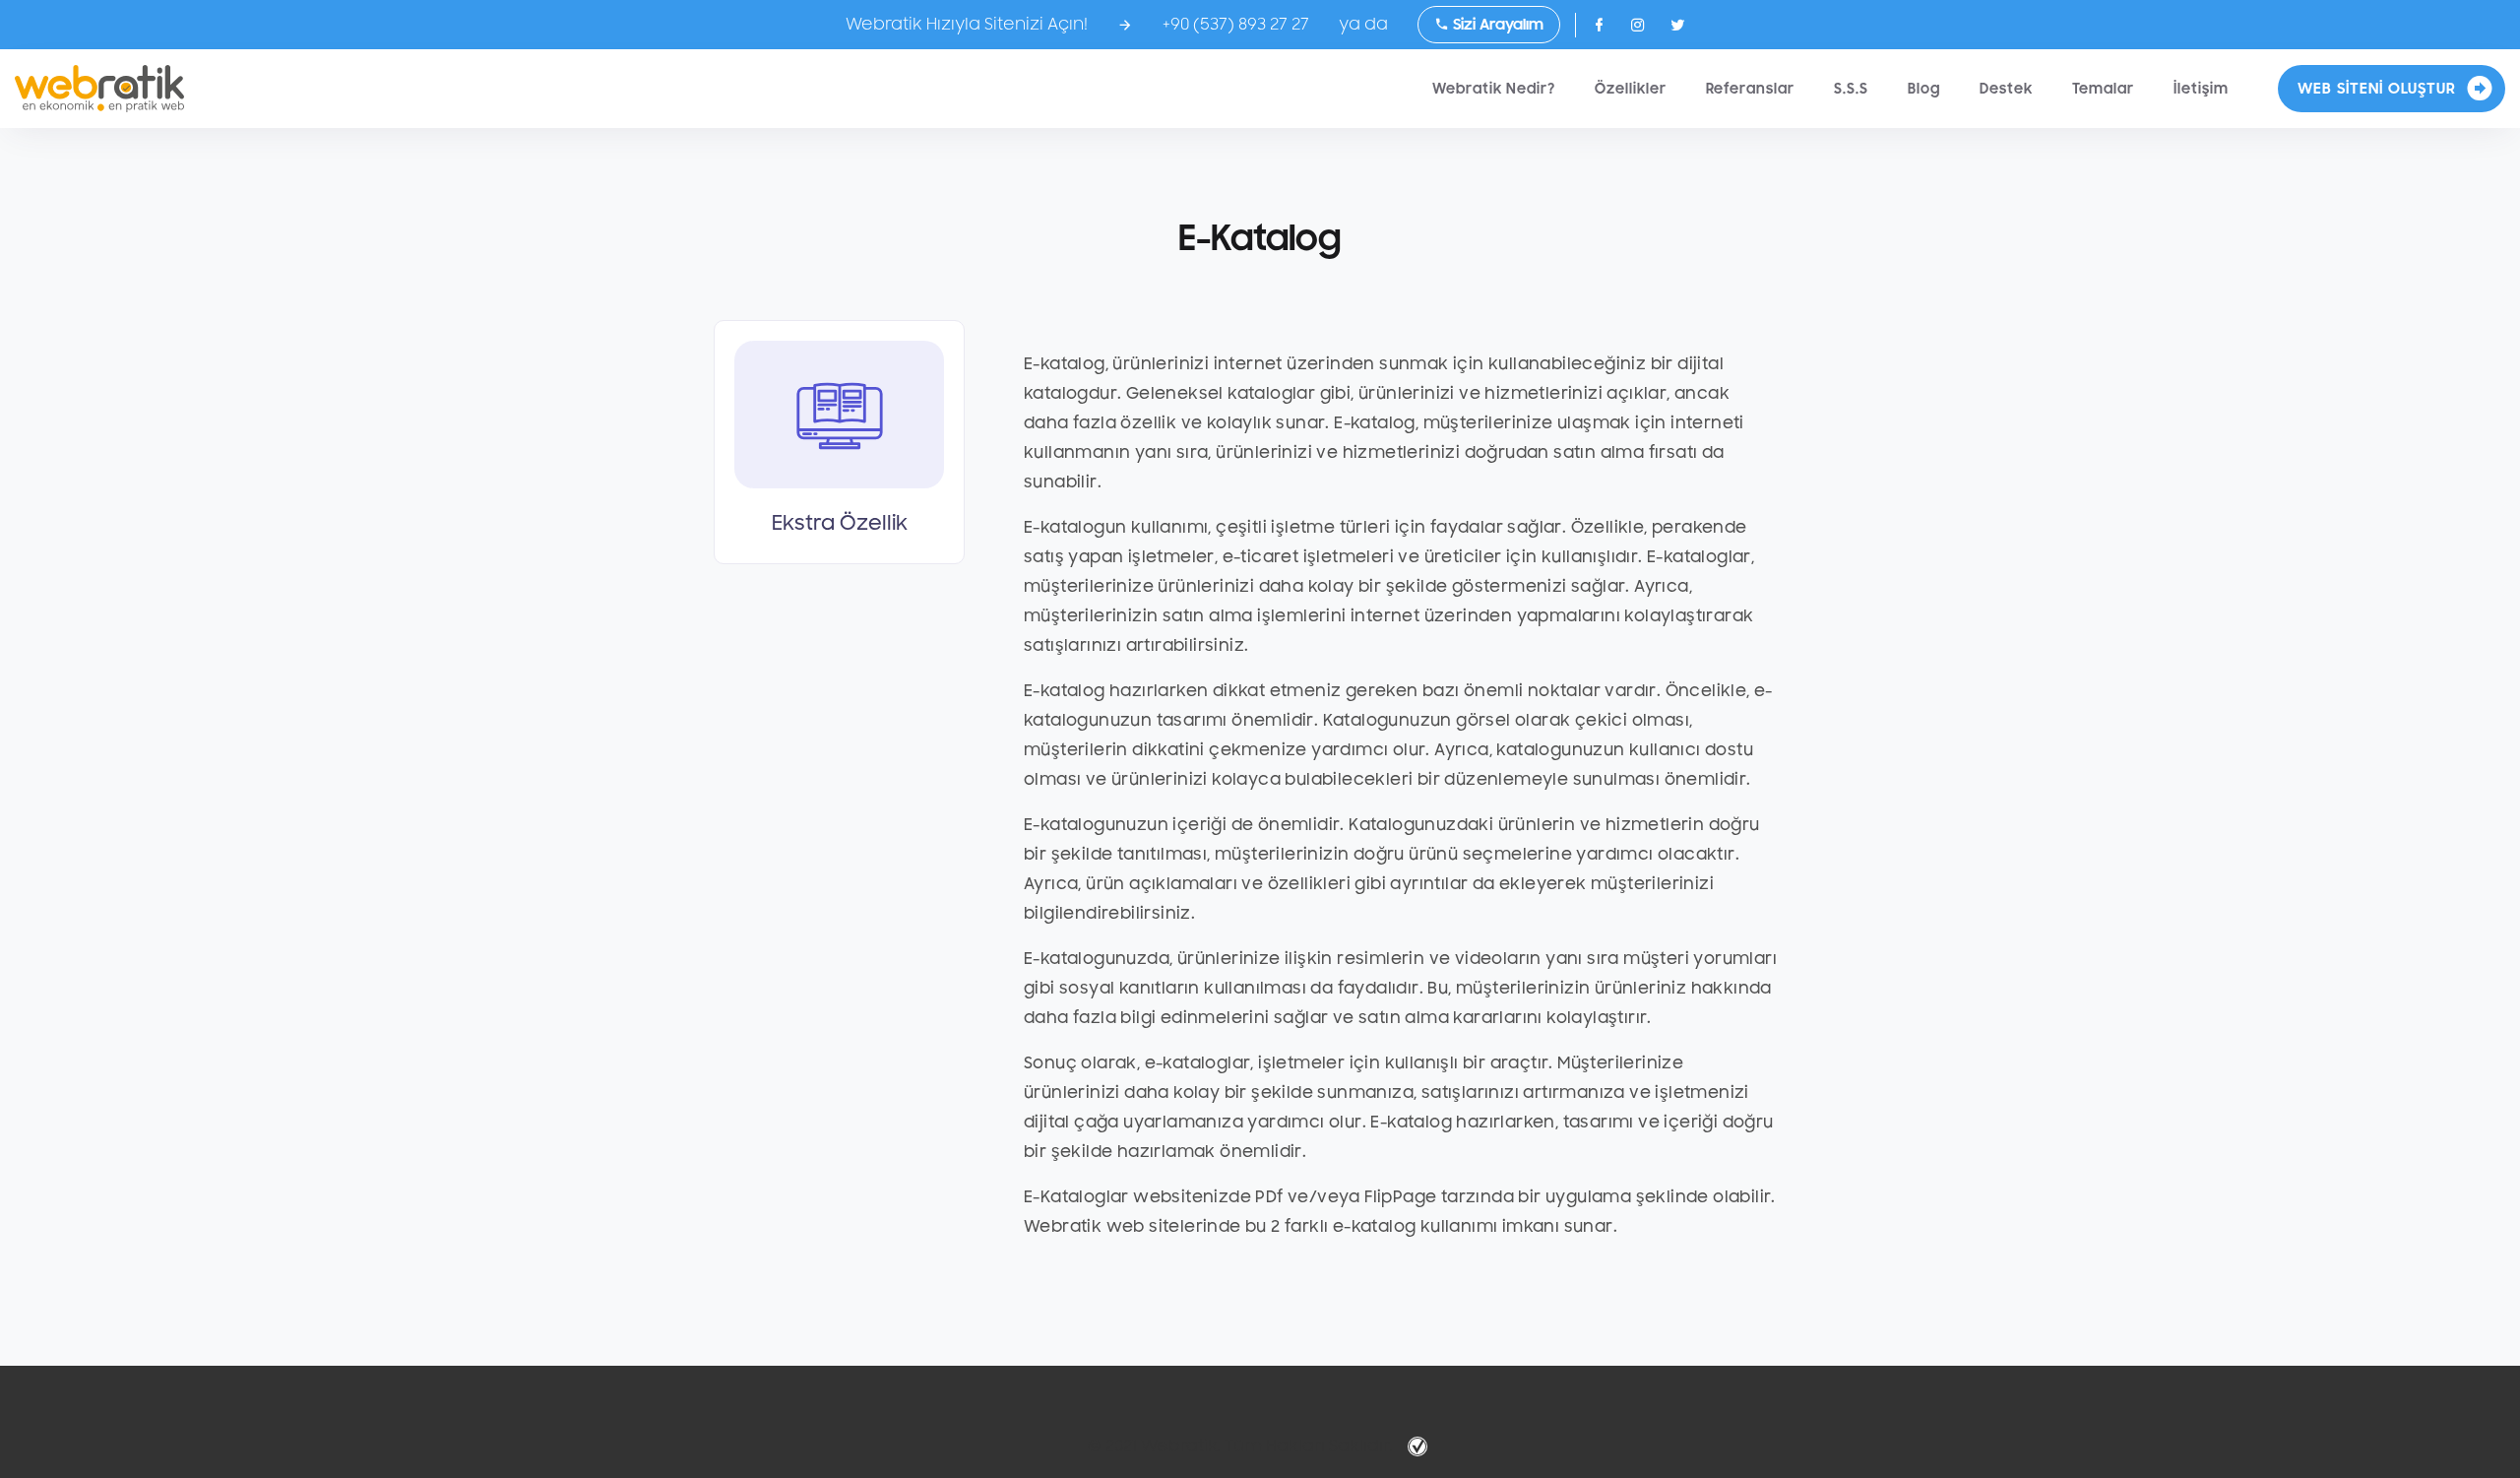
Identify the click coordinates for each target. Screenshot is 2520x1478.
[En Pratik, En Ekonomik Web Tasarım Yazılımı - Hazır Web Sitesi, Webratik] (99, 89)
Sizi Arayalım (1496, 25)
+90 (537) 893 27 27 (1236, 25)
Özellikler (1631, 89)
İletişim (2201, 89)
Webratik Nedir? (1494, 89)
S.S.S (1851, 89)
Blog (1924, 89)
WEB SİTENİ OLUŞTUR (2377, 89)
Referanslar (1750, 89)
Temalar (2103, 89)
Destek (2006, 89)
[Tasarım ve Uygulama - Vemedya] (1420, 1446)
